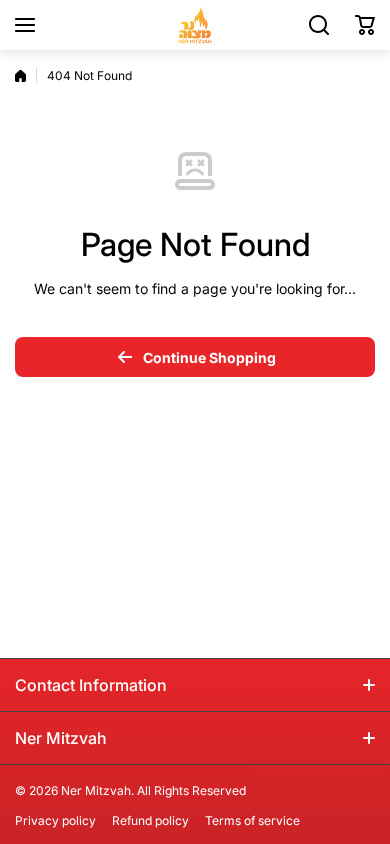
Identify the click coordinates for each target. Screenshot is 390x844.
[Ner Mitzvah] (195, 25)
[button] (365, 25)
